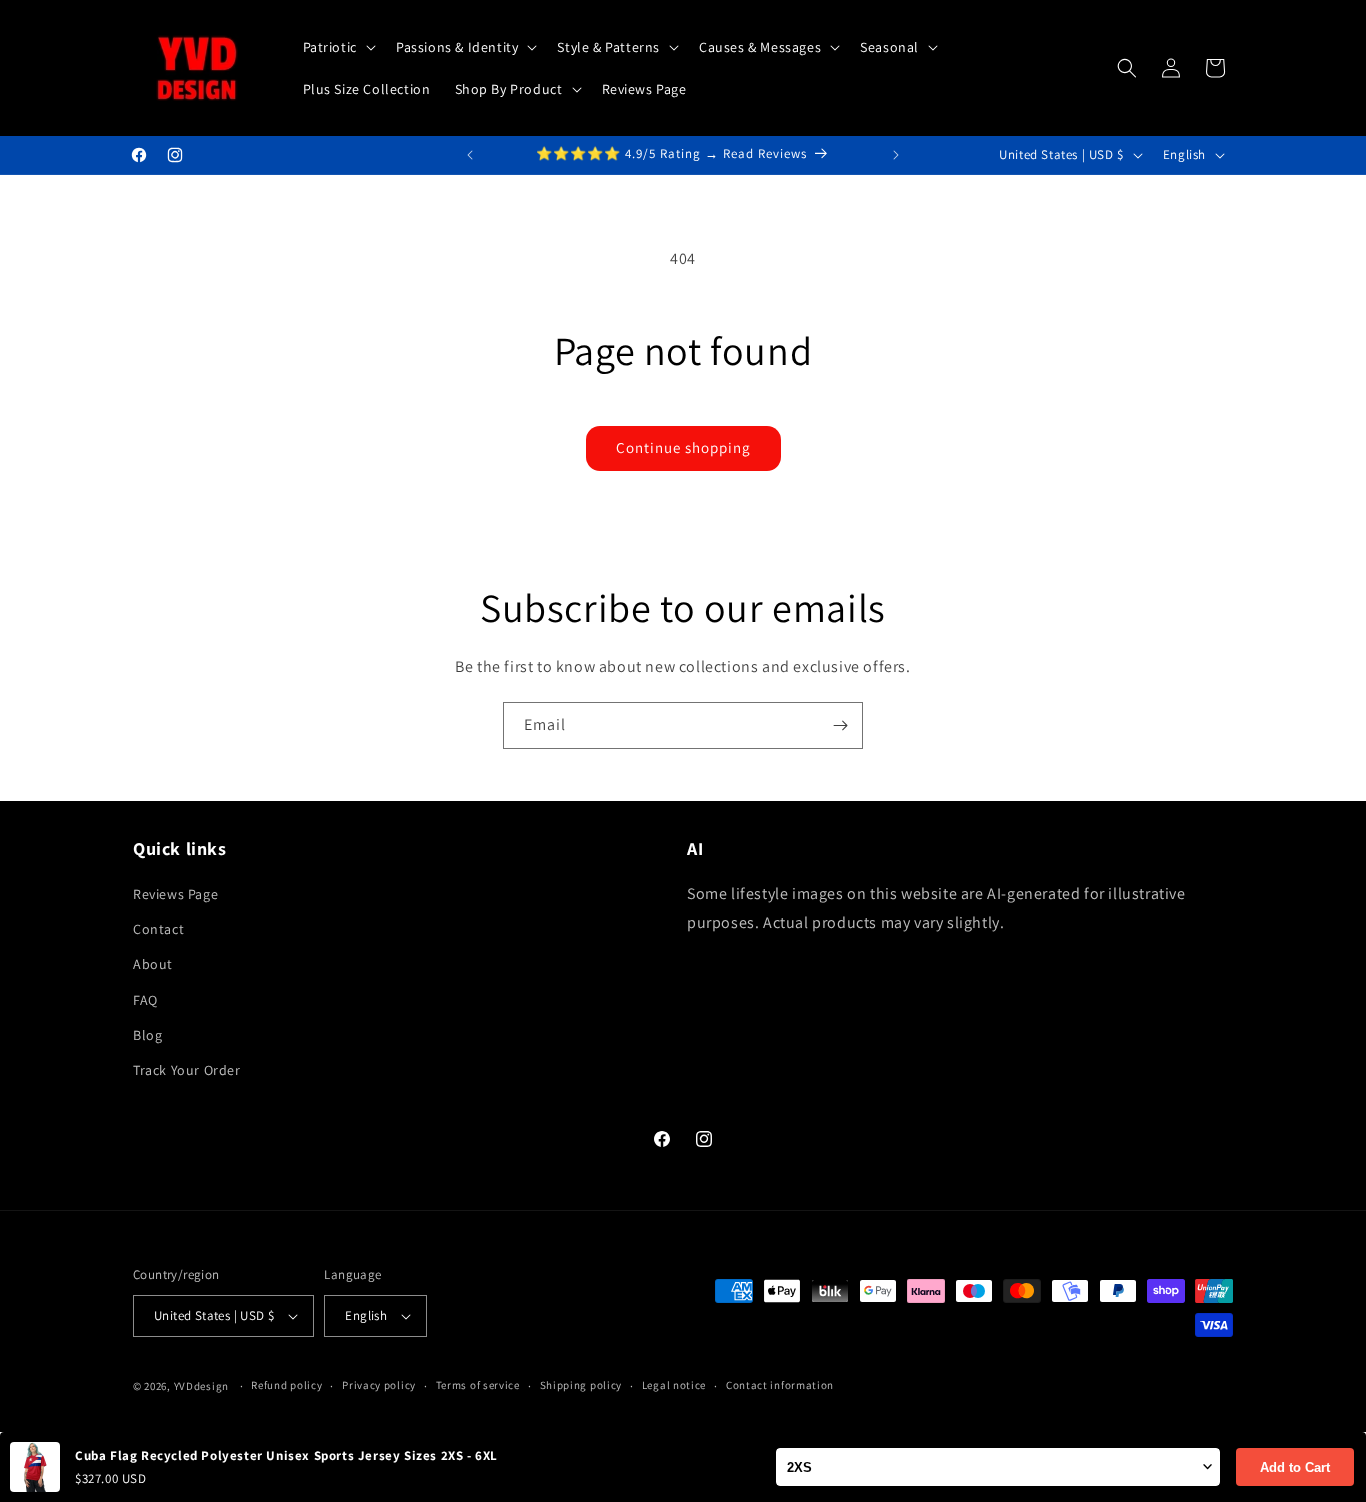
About (153, 964)
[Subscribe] (840, 725)
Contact (158, 929)
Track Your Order (187, 1070)
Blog (147, 1035)
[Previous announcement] (470, 155)
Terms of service (478, 1385)
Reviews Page (175, 894)
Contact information (780, 1385)
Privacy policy (379, 1385)
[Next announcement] (896, 155)
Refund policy (286, 1385)
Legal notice (674, 1385)
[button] (337, 47)
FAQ (145, 1000)
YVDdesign (201, 1386)
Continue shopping (683, 447)
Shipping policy (581, 1385)
